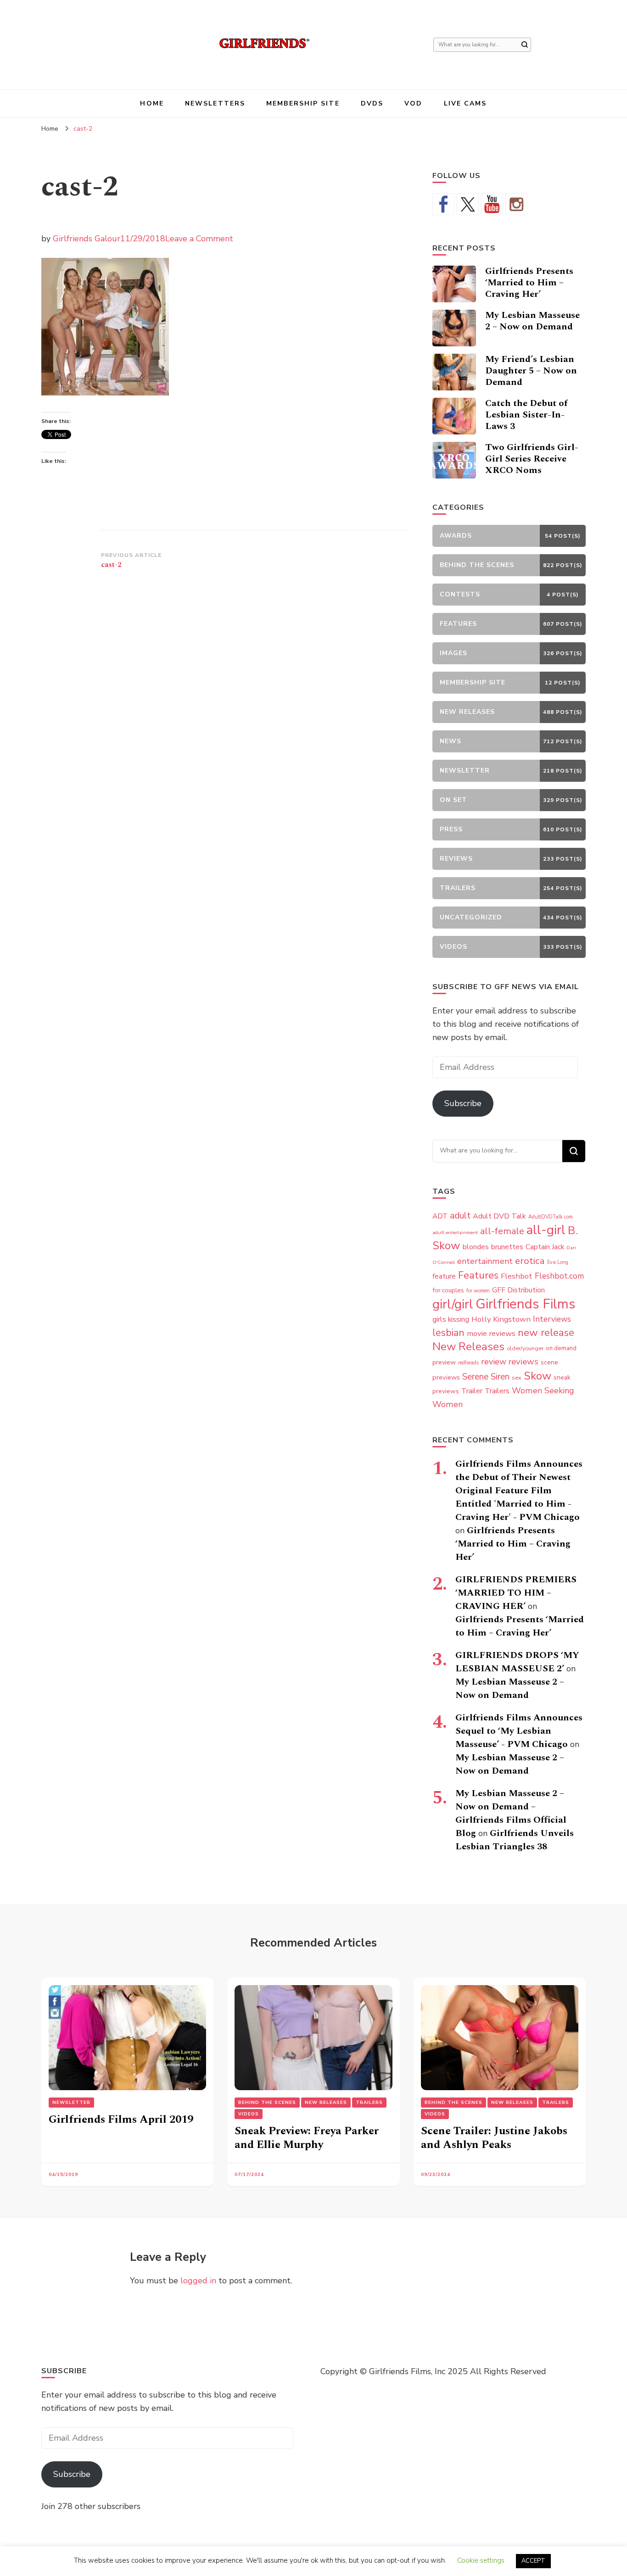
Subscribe (463, 1103)
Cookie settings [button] (481, 2560)
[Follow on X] (468, 204)
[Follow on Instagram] (516, 204)
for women (478, 1291)
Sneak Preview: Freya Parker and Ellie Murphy (307, 2138)
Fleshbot (517, 1276)
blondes (476, 1247)
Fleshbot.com (559, 1276)
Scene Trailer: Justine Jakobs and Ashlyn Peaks (494, 2138)
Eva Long (558, 1262)
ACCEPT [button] (533, 2561)
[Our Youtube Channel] (492, 204)
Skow (537, 1376)
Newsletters (215, 103)
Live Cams (465, 103)
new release (546, 1333)
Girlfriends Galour (87, 239)
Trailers (497, 1391)
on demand (561, 1348)
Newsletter (71, 2103)
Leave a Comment (199, 239)
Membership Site (303, 103)
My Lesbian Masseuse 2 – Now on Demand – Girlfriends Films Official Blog (511, 1813)
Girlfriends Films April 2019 (121, 2120)
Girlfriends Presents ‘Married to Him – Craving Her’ (529, 283)
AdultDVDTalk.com (551, 1217)
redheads (468, 1363)
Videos (249, 2114)
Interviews (552, 1319)
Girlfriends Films (525, 1304)
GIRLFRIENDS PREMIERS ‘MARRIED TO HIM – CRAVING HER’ (516, 1593)
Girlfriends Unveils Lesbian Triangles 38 (515, 1840)
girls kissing (451, 1319)
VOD (413, 103)
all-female (502, 1231)
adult (460, 1216)
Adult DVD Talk (499, 1216)
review (494, 1362)
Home (152, 103)
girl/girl (453, 1304)
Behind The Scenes (267, 2103)
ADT (440, 1216)
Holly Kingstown (501, 1319)
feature (444, 1276)
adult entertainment (455, 1232)
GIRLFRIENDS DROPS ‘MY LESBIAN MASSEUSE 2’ (517, 1662)
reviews (523, 1362)
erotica (530, 1261)
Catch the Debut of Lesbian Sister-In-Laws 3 (526, 415)
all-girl (546, 1230)
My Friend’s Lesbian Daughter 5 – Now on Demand (531, 371)
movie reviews (491, 1333)
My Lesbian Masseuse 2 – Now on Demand (532, 321)
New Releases (468, 1346)
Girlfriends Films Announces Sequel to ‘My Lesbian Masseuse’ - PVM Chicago (519, 1731)
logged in (198, 2281)
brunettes (507, 1247)
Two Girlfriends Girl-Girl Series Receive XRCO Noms (532, 459)
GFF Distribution (518, 1290)
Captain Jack (545, 1247)
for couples (448, 1290)
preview (444, 1362)
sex (517, 1377)
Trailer (472, 1391)
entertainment (485, 1261)
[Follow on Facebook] (443, 204)
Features (478, 1275)
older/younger (525, 1348)
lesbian (448, 1333)
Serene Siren (486, 1377)
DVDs (372, 103)
